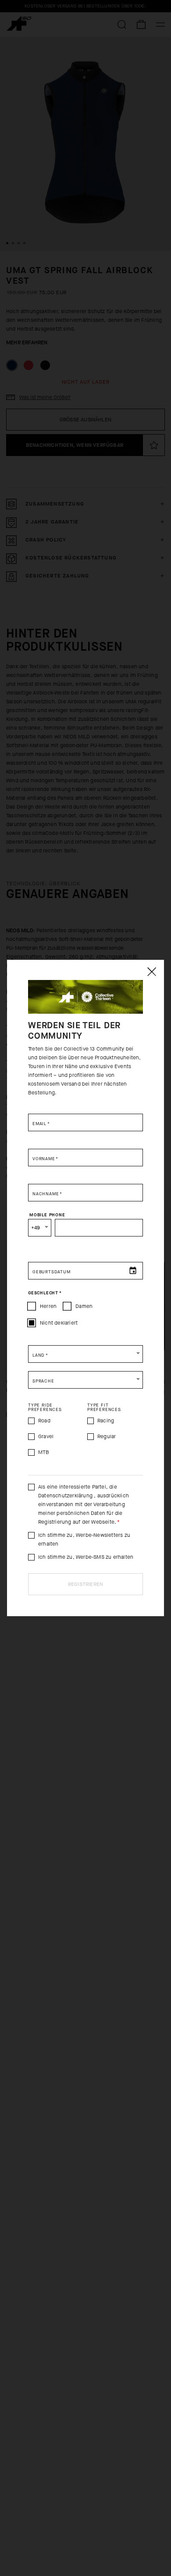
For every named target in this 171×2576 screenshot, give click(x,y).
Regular (107, 1436)
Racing (106, 1421)
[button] (85, 1354)
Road (44, 1421)
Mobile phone (47, 1215)
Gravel (46, 1436)
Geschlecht (45, 1293)
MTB (44, 1452)
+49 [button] (36, 1228)
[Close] (151, 972)
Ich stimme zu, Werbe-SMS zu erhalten (86, 1557)
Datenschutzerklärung (66, 1496)
